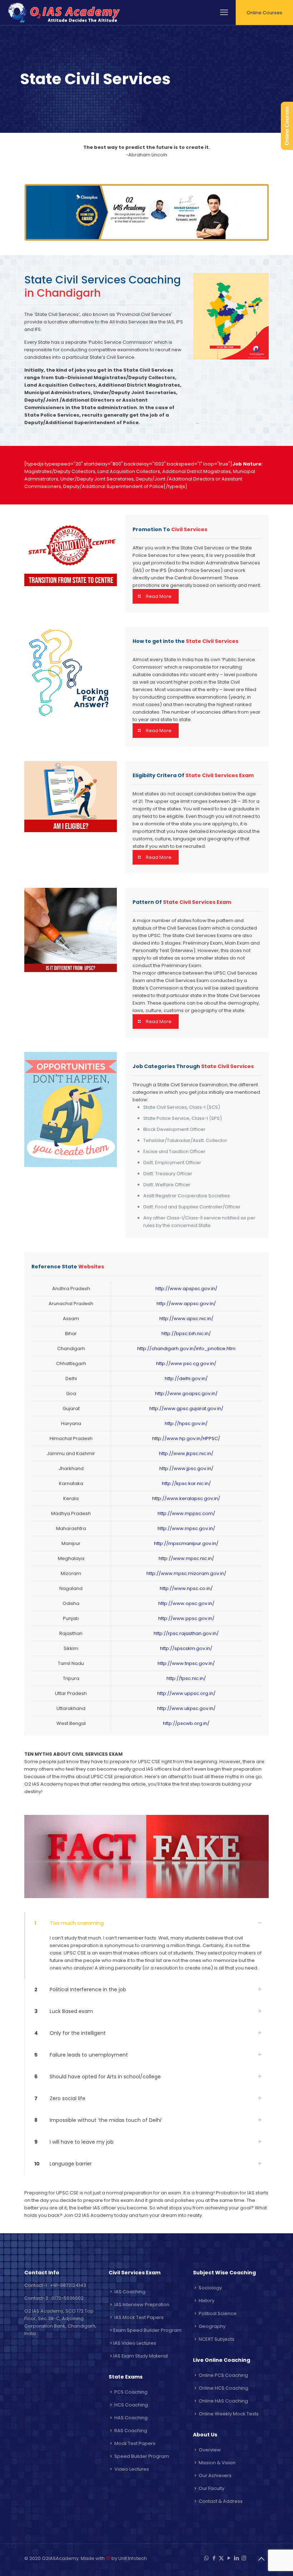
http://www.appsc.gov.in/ (186, 1304)
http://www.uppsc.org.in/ (186, 1693)
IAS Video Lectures (135, 2343)
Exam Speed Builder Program (147, 2330)
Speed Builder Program (142, 2456)
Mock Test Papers (135, 2443)
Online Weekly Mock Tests (229, 2414)
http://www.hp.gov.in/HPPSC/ (186, 1438)
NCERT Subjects (217, 2339)
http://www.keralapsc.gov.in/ (186, 1498)
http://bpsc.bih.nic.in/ (186, 1334)
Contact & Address (221, 2501)
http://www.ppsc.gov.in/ (186, 1618)
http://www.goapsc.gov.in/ (186, 1393)
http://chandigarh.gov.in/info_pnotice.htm (186, 1349)
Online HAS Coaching (223, 2401)
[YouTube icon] (229, 2558)
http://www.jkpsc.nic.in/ (186, 1453)
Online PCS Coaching (223, 2375)
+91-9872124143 (68, 2285)
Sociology (210, 2288)
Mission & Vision (217, 2463)
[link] (146, 1946)
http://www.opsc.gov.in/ (186, 1603)
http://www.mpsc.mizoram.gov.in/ (186, 1573)
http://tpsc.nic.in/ (186, 1678)
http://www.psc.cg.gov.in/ (186, 1364)
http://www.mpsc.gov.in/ (186, 1528)
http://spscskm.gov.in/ (186, 1648)
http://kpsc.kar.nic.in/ (186, 1483)
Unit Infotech (133, 2558)
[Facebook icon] (214, 2558)
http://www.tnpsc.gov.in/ (186, 1663)
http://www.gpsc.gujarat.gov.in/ (186, 1408)
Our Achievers (215, 2476)
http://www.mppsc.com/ (186, 1513)
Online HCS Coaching (224, 2388)
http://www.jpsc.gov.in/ (186, 1468)
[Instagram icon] (244, 2558)
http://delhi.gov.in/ (186, 1378)
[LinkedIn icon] (236, 2558)
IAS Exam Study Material (141, 2356)
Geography (212, 2326)
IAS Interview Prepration (142, 2305)
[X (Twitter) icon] (221, 2558)
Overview (210, 2450)
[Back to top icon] (261, 2559)
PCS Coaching (131, 2392)
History (207, 2301)
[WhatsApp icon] (206, 2558)
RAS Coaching (131, 2431)
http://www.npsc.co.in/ (186, 1588)
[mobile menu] (224, 12)
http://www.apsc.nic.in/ (186, 1319)
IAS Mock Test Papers (139, 2317)
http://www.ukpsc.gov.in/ (186, 1708)
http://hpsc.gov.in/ (186, 1423)
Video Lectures (132, 2469)
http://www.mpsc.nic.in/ (186, 1558)
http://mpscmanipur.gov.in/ (186, 1543)
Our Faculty (212, 2488)
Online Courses (264, 13)
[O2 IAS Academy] (65, 12)
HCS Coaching (131, 2405)
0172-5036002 (68, 2298)
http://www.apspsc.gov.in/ (186, 1289)
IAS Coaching (130, 2292)
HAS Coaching (131, 2418)
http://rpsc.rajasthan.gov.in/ (186, 1633)
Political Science (218, 2313)
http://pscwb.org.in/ (186, 1723)
